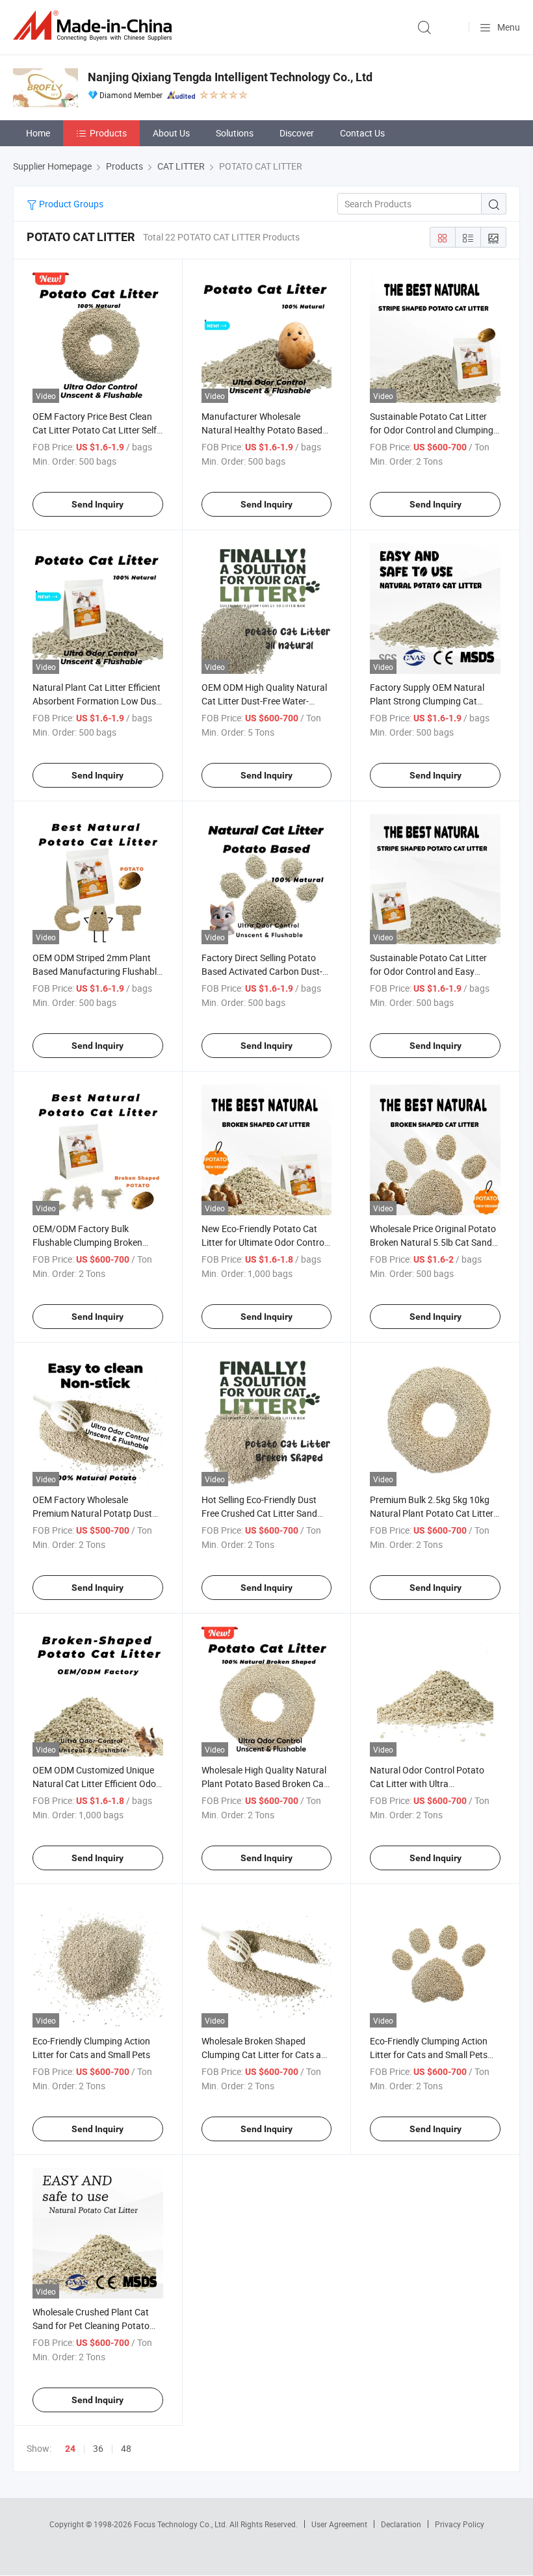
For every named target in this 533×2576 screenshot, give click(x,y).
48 (126, 2448)
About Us (171, 133)
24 (70, 2449)
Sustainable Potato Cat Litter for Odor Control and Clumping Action (432, 430)
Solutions (235, 133)
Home (38, 133)
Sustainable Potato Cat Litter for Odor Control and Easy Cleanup (428, 971)
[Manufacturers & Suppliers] (95, 26)
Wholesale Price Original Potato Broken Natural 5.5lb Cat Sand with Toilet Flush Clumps (433, 1242)
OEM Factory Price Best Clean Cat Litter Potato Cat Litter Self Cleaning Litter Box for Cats (95, 430)
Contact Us (362, 133)
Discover (297, 133)
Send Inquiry (97, 504)
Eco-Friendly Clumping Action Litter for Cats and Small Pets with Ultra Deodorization (429, 2054)
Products (108, 133)
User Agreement (339, 2524)
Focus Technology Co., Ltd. (182, 2524)
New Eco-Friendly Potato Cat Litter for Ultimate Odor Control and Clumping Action (264, 1242)
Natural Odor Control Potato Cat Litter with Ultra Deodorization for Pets (427, 1784)
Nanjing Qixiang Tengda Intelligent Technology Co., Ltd (230, 77)
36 (98, 2448)
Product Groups (70, 204)
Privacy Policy (460, 2524)
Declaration (401, 2524)
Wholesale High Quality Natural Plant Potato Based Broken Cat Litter (264, 1784)
